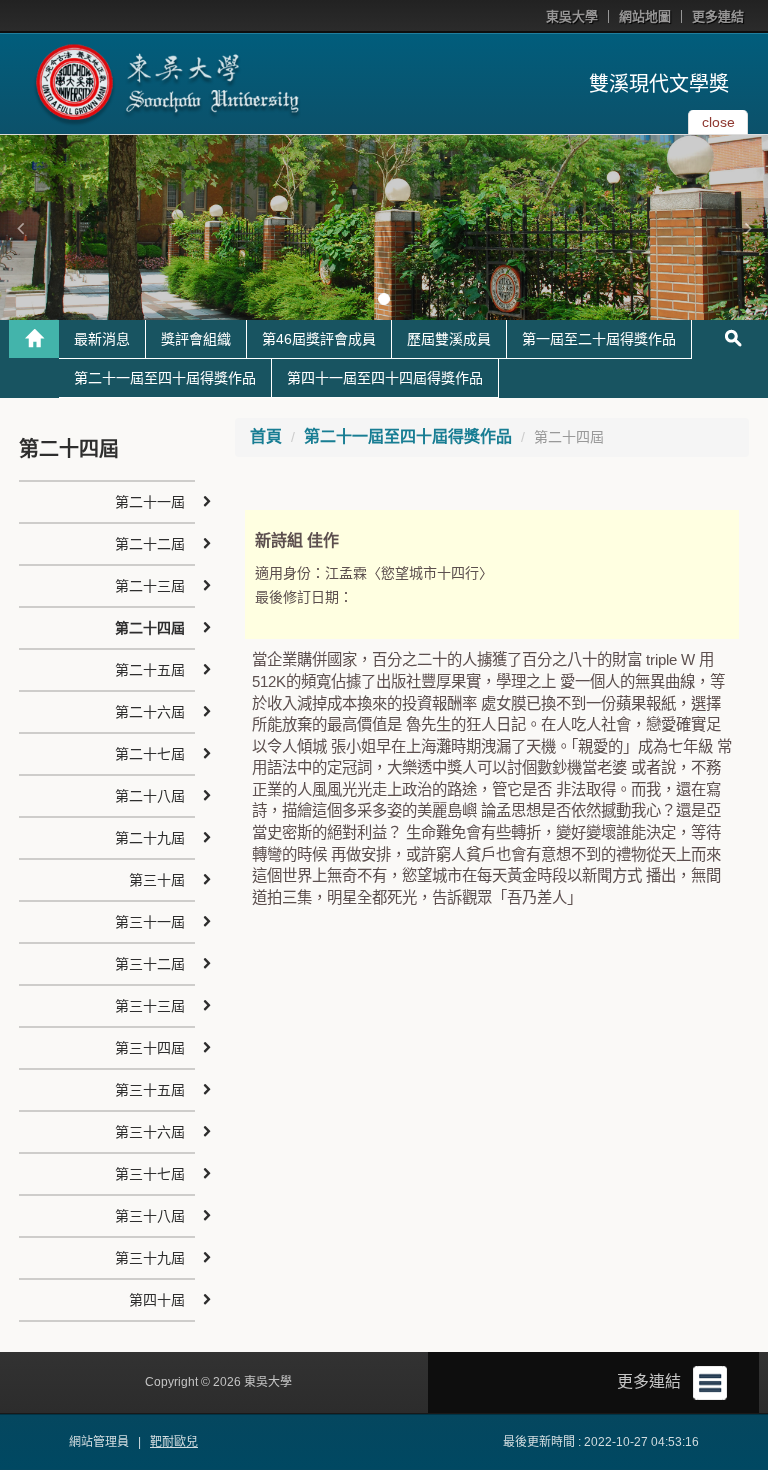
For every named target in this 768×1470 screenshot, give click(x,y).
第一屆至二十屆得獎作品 (599, 339)
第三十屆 (157, 880)
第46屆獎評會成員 (319, 339)
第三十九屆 (150, 1258)
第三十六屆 (150, 1132)
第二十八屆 (150, 796)
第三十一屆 (150, 922)
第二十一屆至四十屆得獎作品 (165, 378)
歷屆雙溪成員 (449, 339)
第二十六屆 (150, 712)
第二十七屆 (150, 754)
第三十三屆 (150, 1006)
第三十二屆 (150, 964)
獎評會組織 (196, 339)
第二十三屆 (150, 586)
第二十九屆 (150, 838)
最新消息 (102, 339)
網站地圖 (645, 16)
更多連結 (718, 16)
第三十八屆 (150, 1216)
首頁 (266, 436)
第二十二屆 (150, 544)
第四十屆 (157, 1300)
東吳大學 (572, 16)
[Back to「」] (34, 339)
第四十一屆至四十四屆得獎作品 (385, 378)
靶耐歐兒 (174, 1442)
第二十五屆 (150, 670)
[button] (20, 228)
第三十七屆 (150, 1174)
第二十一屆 (150, 502)
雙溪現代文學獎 (659, 84)
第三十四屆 (150, 1048)
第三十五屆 (150, 1090)
